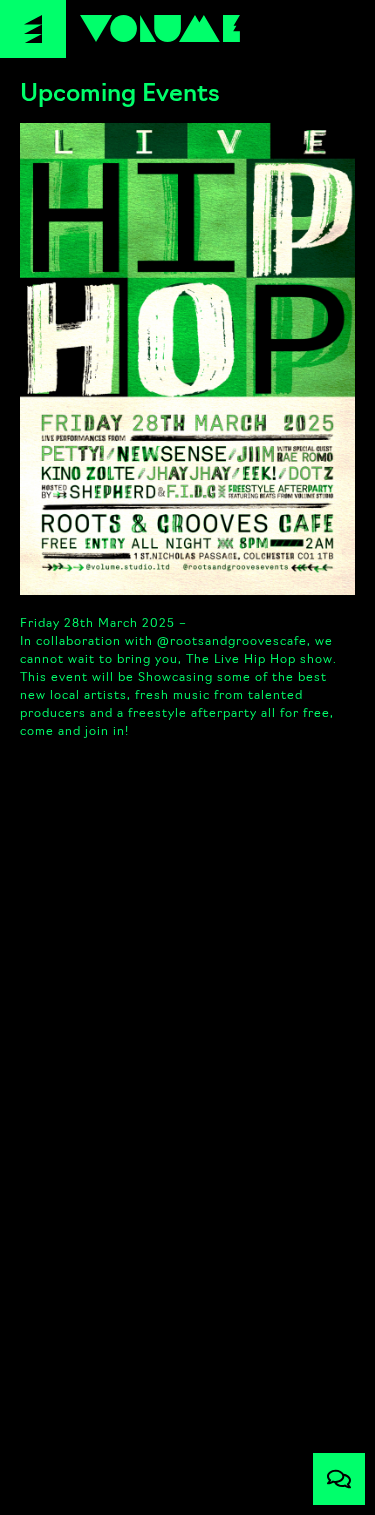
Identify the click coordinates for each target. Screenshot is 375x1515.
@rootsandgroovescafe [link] (232, 642)
